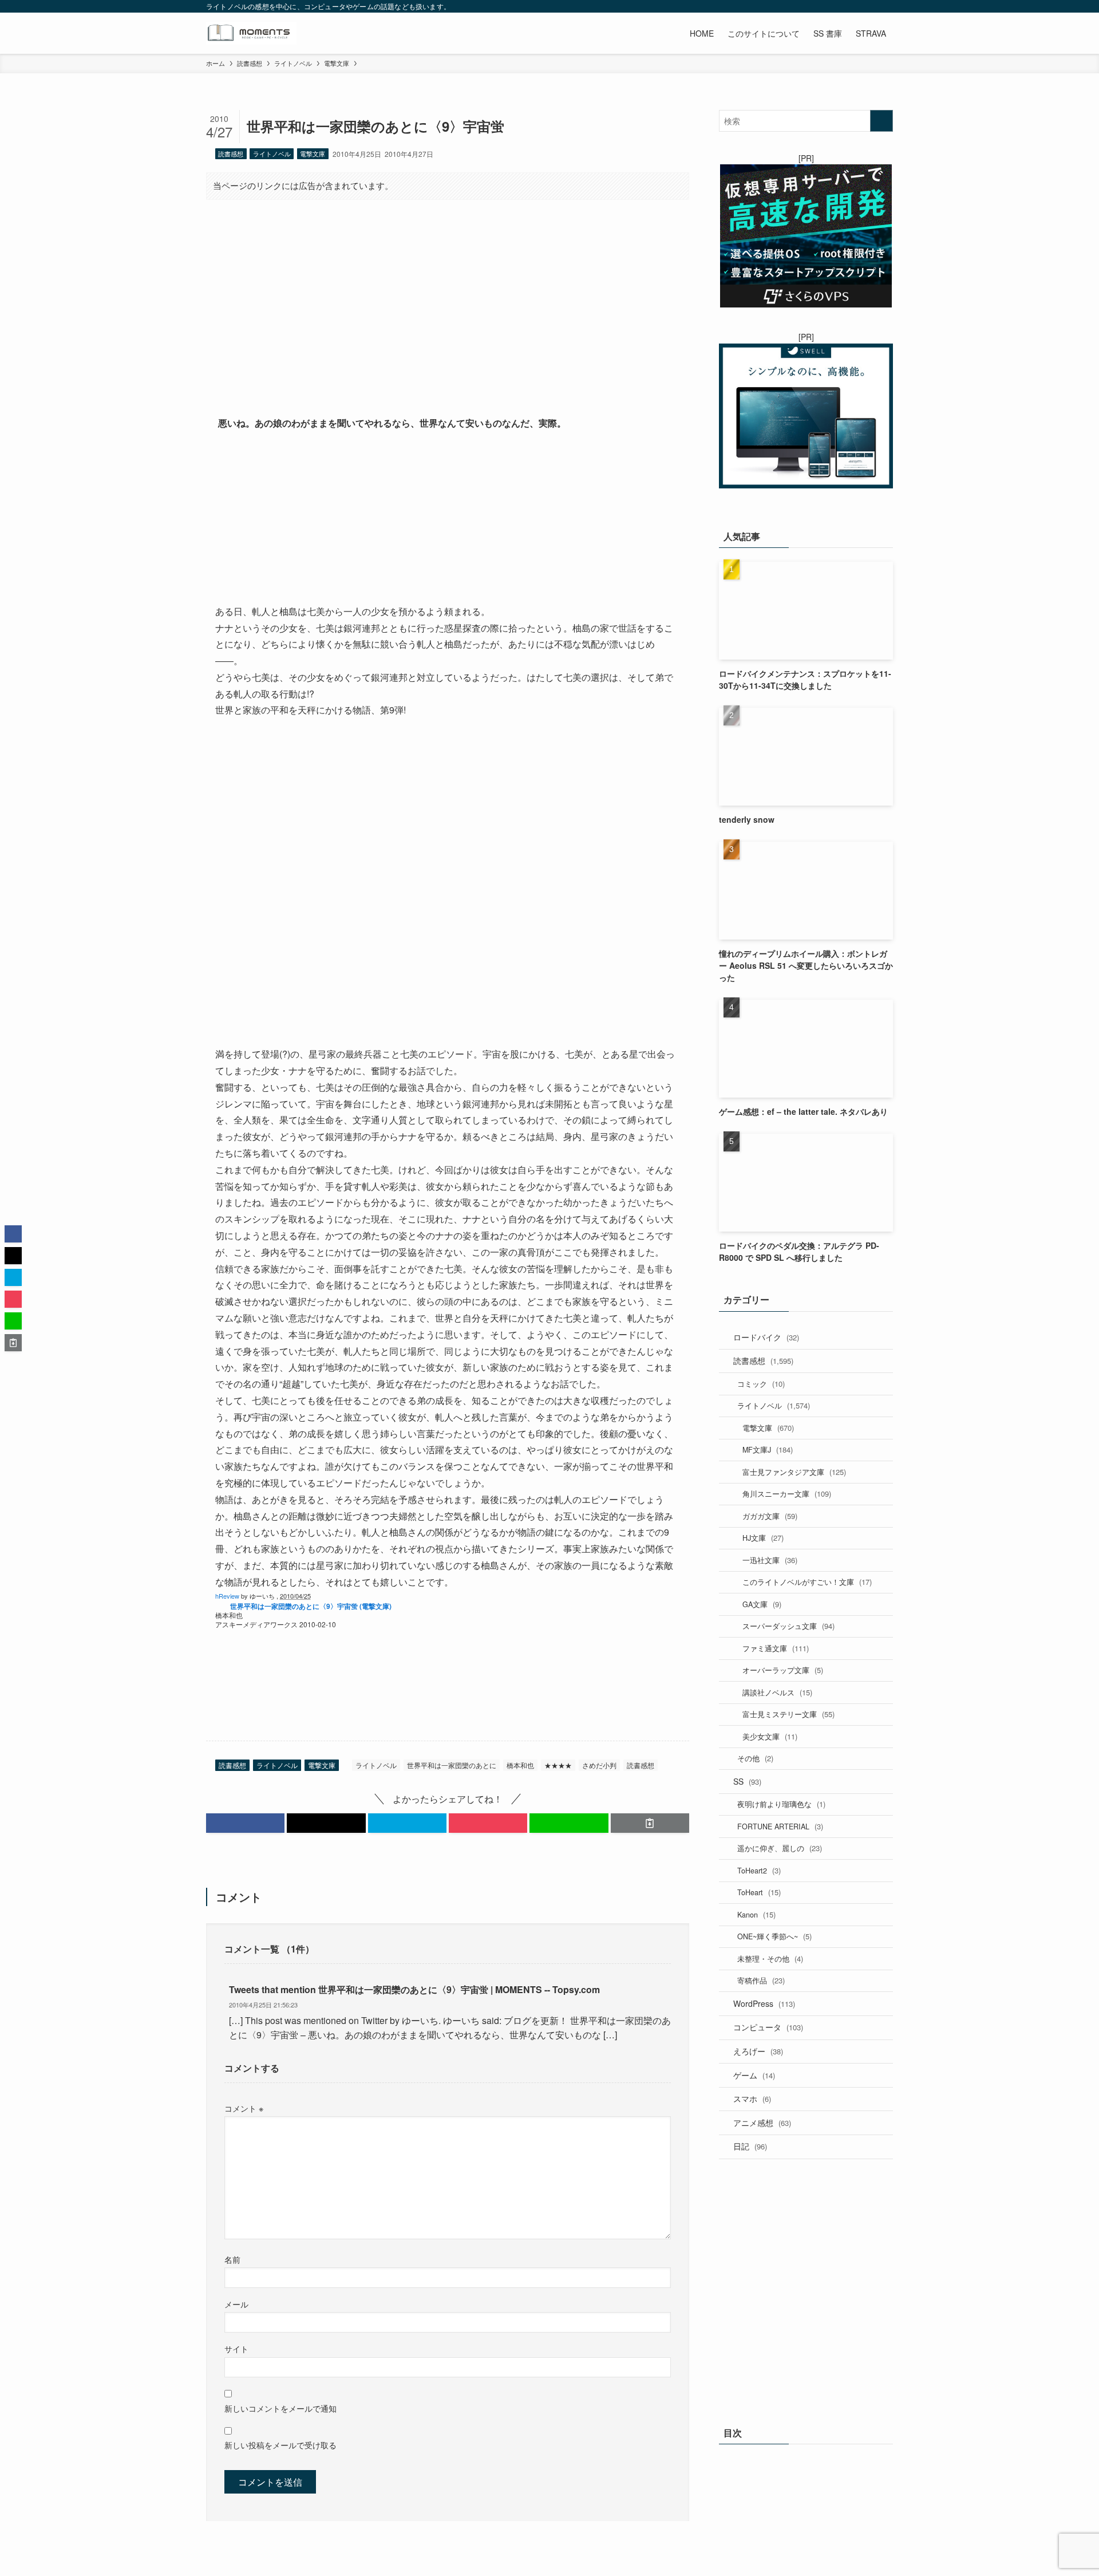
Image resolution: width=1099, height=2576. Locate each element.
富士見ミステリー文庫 (788, 1714)
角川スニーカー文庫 (787, 1494)
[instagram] (826, 6)
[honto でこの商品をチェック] (314, 1699)
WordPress (764, 2003)
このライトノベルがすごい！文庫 (807, 1582)
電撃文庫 (313, 153)
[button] (245, 1823)
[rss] (856, 6)
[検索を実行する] (881, 121)
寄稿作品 (761, 1980)
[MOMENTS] (251, 33)
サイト (236, 2348)
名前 (232, 2259)
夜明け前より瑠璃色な (781, 1804)
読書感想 (231, 153)
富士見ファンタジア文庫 (794, 1472)
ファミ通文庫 (776, 1648)
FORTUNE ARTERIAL (780, 1826)
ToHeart (759, 1892)
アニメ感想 (762, 2123)
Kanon (756, 1914)
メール (236, 2304)
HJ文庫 (763, 1538)
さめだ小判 (599, 1765)
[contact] (871, 6)
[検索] (885, 6)
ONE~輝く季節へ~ (774, 1936)
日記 (750, 2146)
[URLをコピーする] (650, 1823)
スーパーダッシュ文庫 (788, 1626)
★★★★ (558, 1765)
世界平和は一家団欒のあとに (452, 1765)
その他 (755, 1758)
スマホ (752, 2098)
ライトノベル (272, 153)
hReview (227, 1596)
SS (747, 1781)
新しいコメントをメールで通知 (280, 2408)
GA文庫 (762, 1604)
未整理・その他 (770, 1958)
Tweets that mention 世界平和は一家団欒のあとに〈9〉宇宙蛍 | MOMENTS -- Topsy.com (414, 1989)
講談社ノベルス (777, 1692)
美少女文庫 (770, 1736)
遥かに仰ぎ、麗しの (780, 1848)
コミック (761, 1384)
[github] (841, 6)
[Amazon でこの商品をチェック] (448, 518)
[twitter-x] (811, 6)
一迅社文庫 (770, 1560)
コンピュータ (768, 2027)
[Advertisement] (448, 298)
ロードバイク (766, 1337)
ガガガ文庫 (770, 1516)
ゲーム (754, 2075)
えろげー (758, 2051)
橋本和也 (520, 1765)
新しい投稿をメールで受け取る (280, 2445)
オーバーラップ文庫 (783, 1670)
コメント (244, 2108)
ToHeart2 (759, 1870)
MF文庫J (768, 1449)
